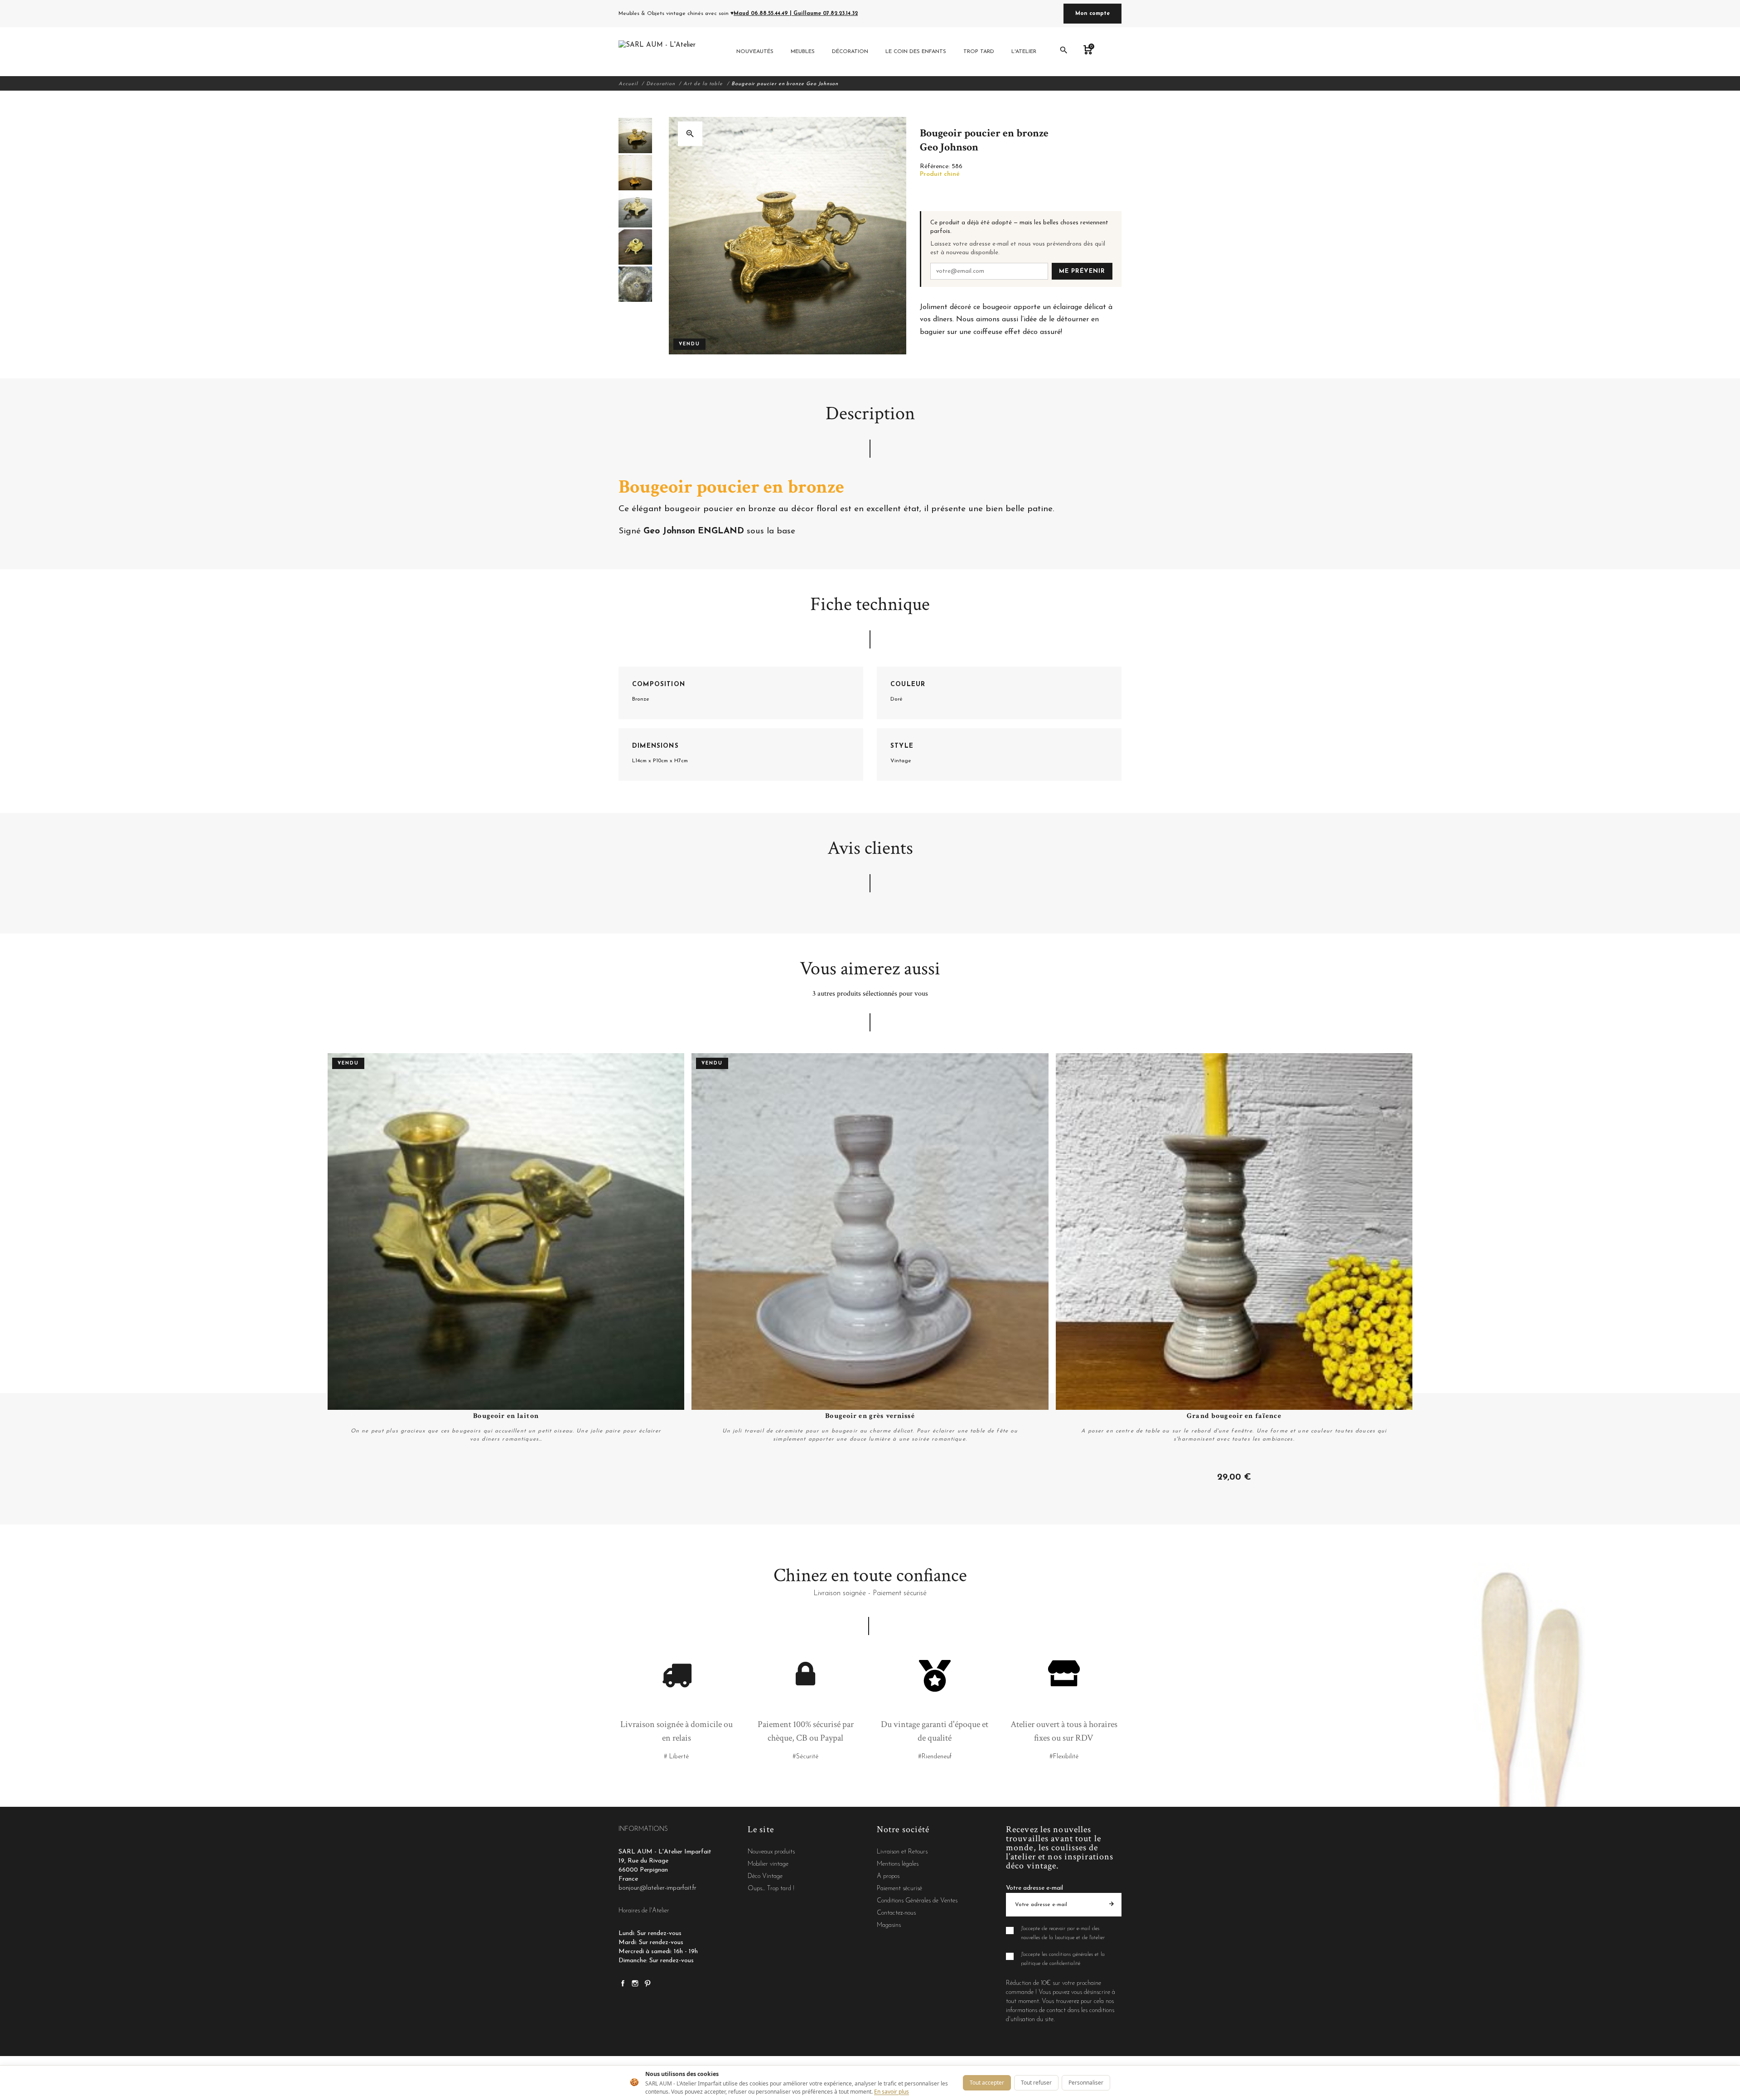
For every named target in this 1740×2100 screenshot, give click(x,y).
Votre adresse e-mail (1034, 1888)
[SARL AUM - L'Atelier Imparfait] (658, 52)
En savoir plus (892, 2092)
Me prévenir (1082, 271)
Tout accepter (987, 2083)
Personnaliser (1086, 2083)
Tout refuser (1036, 2083)
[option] (635, 135)
